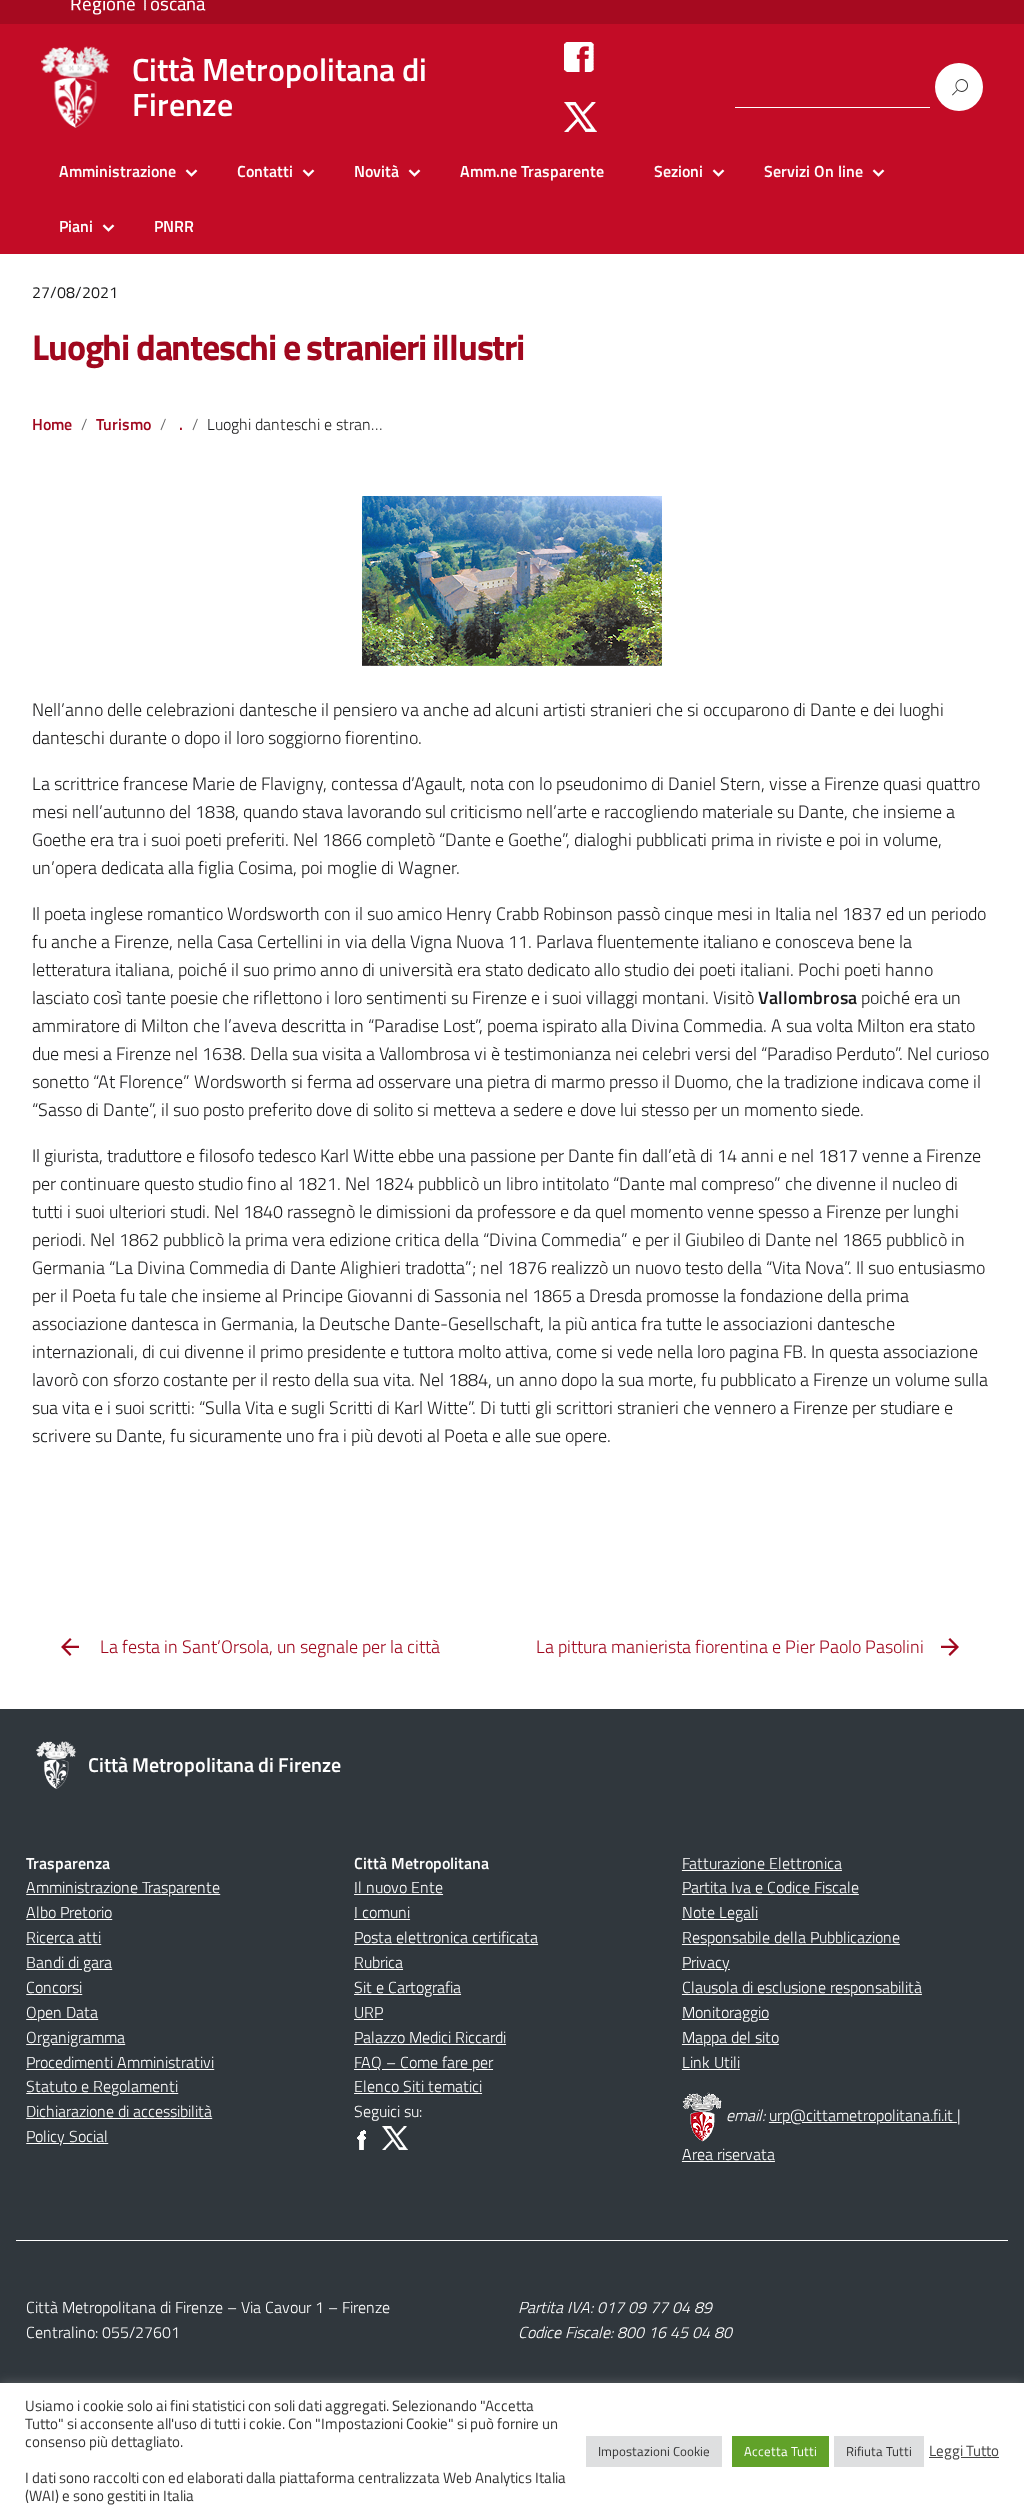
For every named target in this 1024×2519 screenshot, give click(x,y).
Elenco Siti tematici (418, 2086)
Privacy (706, 1962)
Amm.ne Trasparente (532, 171)
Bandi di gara (69, 1962)
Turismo (123, 424)
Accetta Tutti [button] (780, 2451)
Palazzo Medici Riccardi (430, 2037)
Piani (76, 226)
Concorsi (54, 1987)
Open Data (62, 2012)
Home (52, 424)
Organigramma (75, 2037)
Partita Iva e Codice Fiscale (770, 1887)
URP (368, 2012)
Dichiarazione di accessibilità (119, 2111)
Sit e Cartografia (407, 1987)
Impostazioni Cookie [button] (654, 2451)
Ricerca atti (63, 1937)
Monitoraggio (725, 2012)
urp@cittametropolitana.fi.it (863, 2115)
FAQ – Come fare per (423, 2062)
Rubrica (378, 1962)
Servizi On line (813, 171)
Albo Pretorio (69, 1912)
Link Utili (711, 2062)
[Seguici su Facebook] (579, 56)
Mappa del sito (730, 2037)
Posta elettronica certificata (446, 1937)
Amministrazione (117, 171)
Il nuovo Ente (398, 1887)
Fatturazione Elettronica (762, 1863)
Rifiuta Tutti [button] (879, 2451)
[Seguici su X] (580, 116)
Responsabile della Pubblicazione (791, 1937)
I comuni (382, 1912)
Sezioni (678, 171)
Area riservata (728, 2154)
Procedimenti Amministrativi (120, 2062)
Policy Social (67, 2136)
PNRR (174, 226)
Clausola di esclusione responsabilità (802, 1987)
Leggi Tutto (964, 2451)
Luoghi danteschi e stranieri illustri (278, 346)
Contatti (265, 171)
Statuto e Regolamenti (102, 2086)
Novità (376, 171)
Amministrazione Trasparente (123, 1887)
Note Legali (720, 1912)
